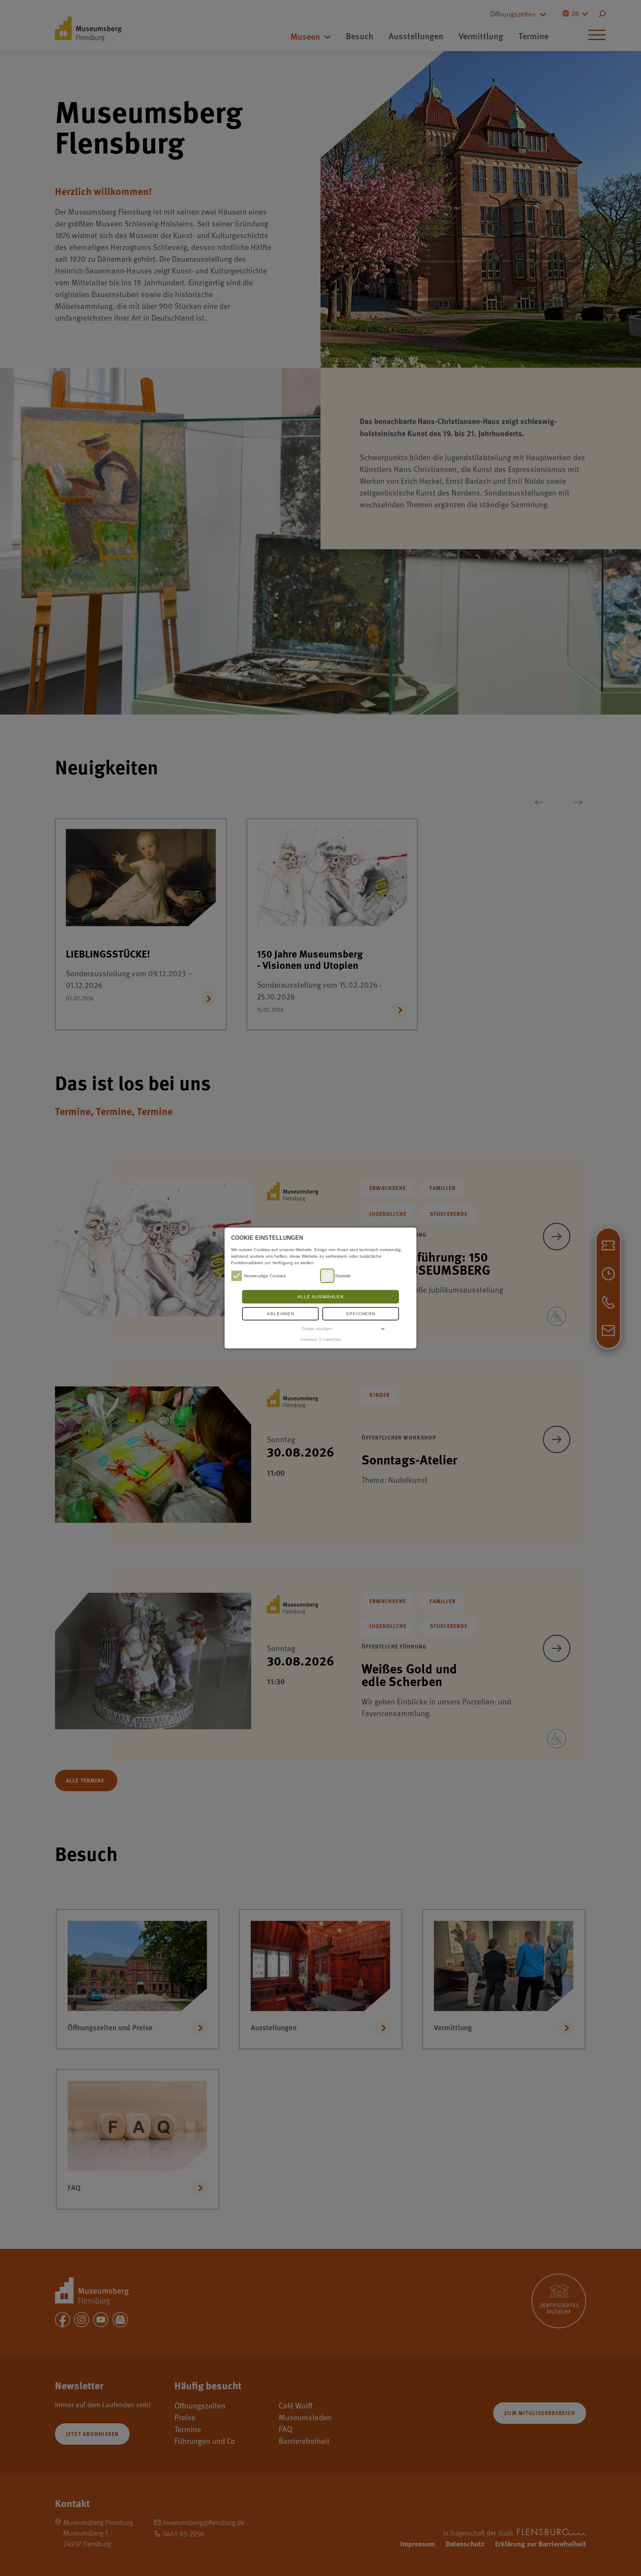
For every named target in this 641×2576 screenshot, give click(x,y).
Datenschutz (332, 1339)
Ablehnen (281, 1314)
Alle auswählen (320, 1297)
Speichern (361, 1314)
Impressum (309, 1339)
